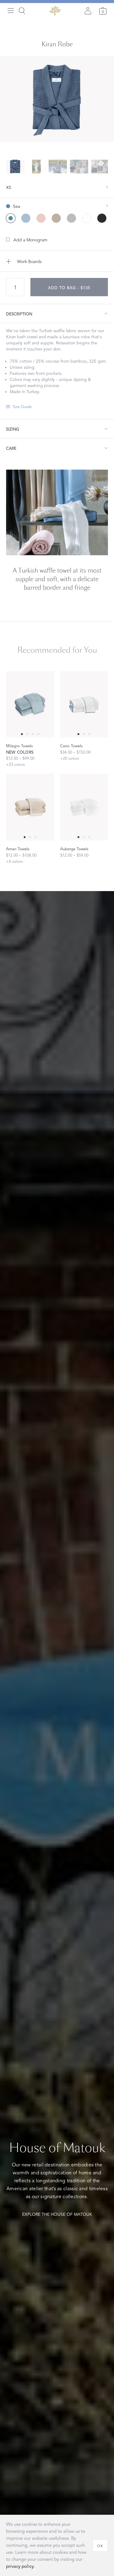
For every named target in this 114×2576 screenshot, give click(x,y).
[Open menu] (11, 11)
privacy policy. (21, 2566)
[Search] (22, 11)
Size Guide (22, 407)
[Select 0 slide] (22, 734)
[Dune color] (56, 218)
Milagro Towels (19, 746)
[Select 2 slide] (33, 734)
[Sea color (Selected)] (11, 218)
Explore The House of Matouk (57, 2214)
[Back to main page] (55, 11)
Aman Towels (18, 849)
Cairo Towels (71, 746)
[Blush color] (41, 218)
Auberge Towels (74, 849)
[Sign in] (88, 11)
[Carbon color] (102, 218)
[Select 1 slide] (27, 734)
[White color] (87, 218)
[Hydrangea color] (26, 218)
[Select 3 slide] (38, 734)
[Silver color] (71, 218)
